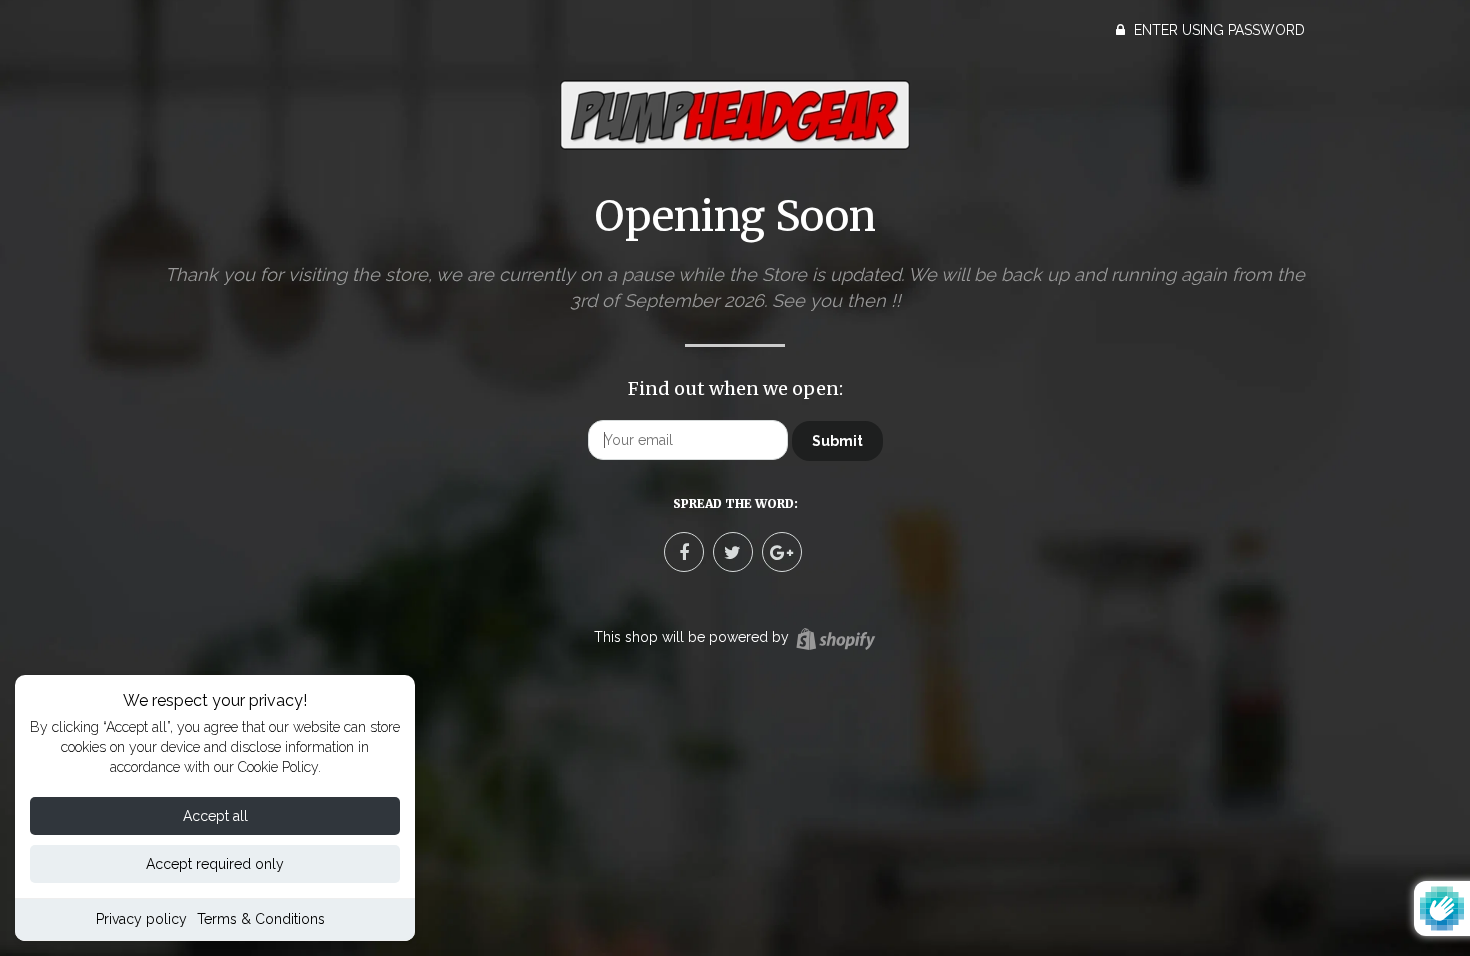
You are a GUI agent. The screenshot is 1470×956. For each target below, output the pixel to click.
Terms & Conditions (261, 919)
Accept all (215, 816)
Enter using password (1217, 30)
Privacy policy (141, 919)
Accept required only (215, 864)
